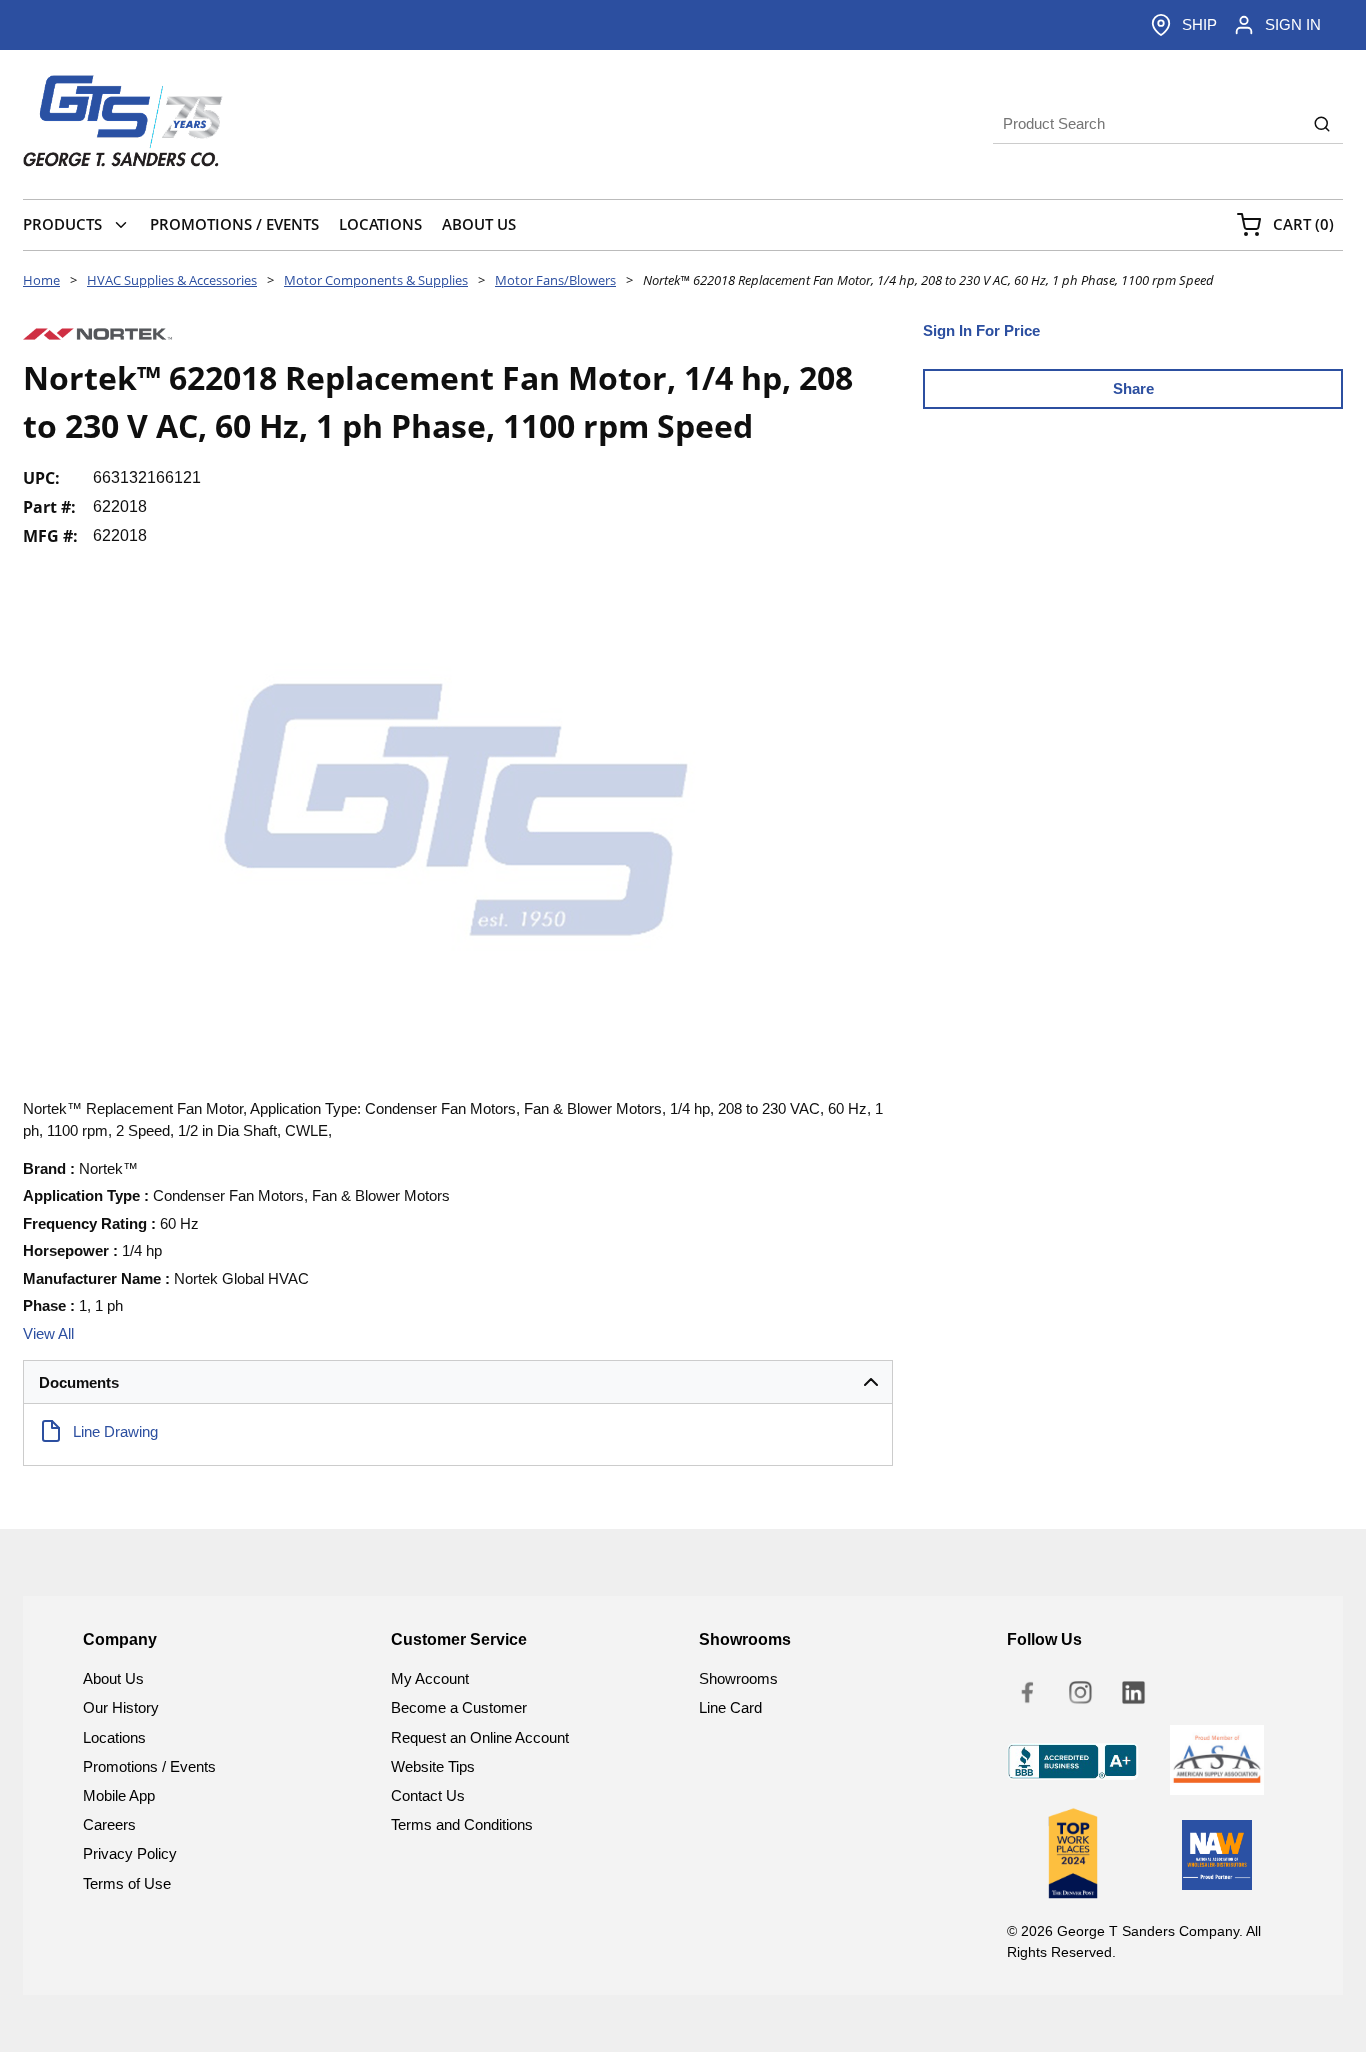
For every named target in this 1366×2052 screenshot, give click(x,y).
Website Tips (433, 1766)
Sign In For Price (981, 330)
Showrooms (738, 1678)
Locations (114, 1737)
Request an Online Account (480, 1737)
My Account (430, 1678)
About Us (113, 1678)
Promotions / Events (149, 1766)
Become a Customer (459, 1707)
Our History (121, 1707)
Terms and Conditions (462, 1824)
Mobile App (119, 1795)
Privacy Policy (130, 1853)
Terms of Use (127, 1883)
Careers (109, 1824)
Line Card (730, 1707)
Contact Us (428, 1795)
